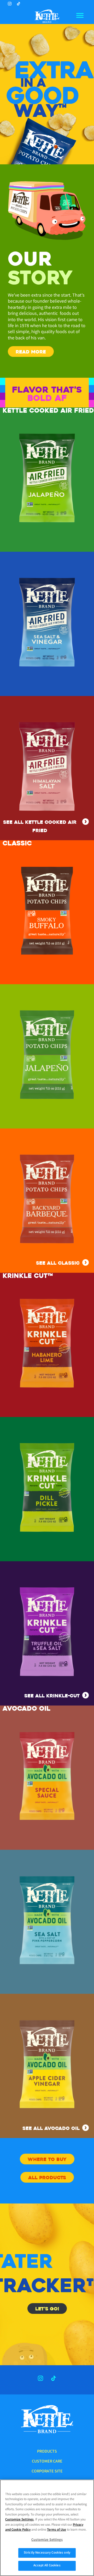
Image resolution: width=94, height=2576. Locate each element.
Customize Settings (19, 2520)
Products (47, 2452)
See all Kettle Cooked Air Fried (40, 826)
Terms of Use (57, 2530)
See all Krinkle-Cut (52, 1696)
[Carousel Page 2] (50, 147)
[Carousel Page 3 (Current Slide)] (56, 147)
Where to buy (47, 2159)
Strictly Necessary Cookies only (47, 2553)
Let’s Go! (47, 2309)
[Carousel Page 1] (43, 147)
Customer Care (47, 2462)
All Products (47, 2178)
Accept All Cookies (47, 2566)
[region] (47, 2528)
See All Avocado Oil (51, 2128)
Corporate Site (47, 2472)
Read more (31, 352)
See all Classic (58, 1263)
